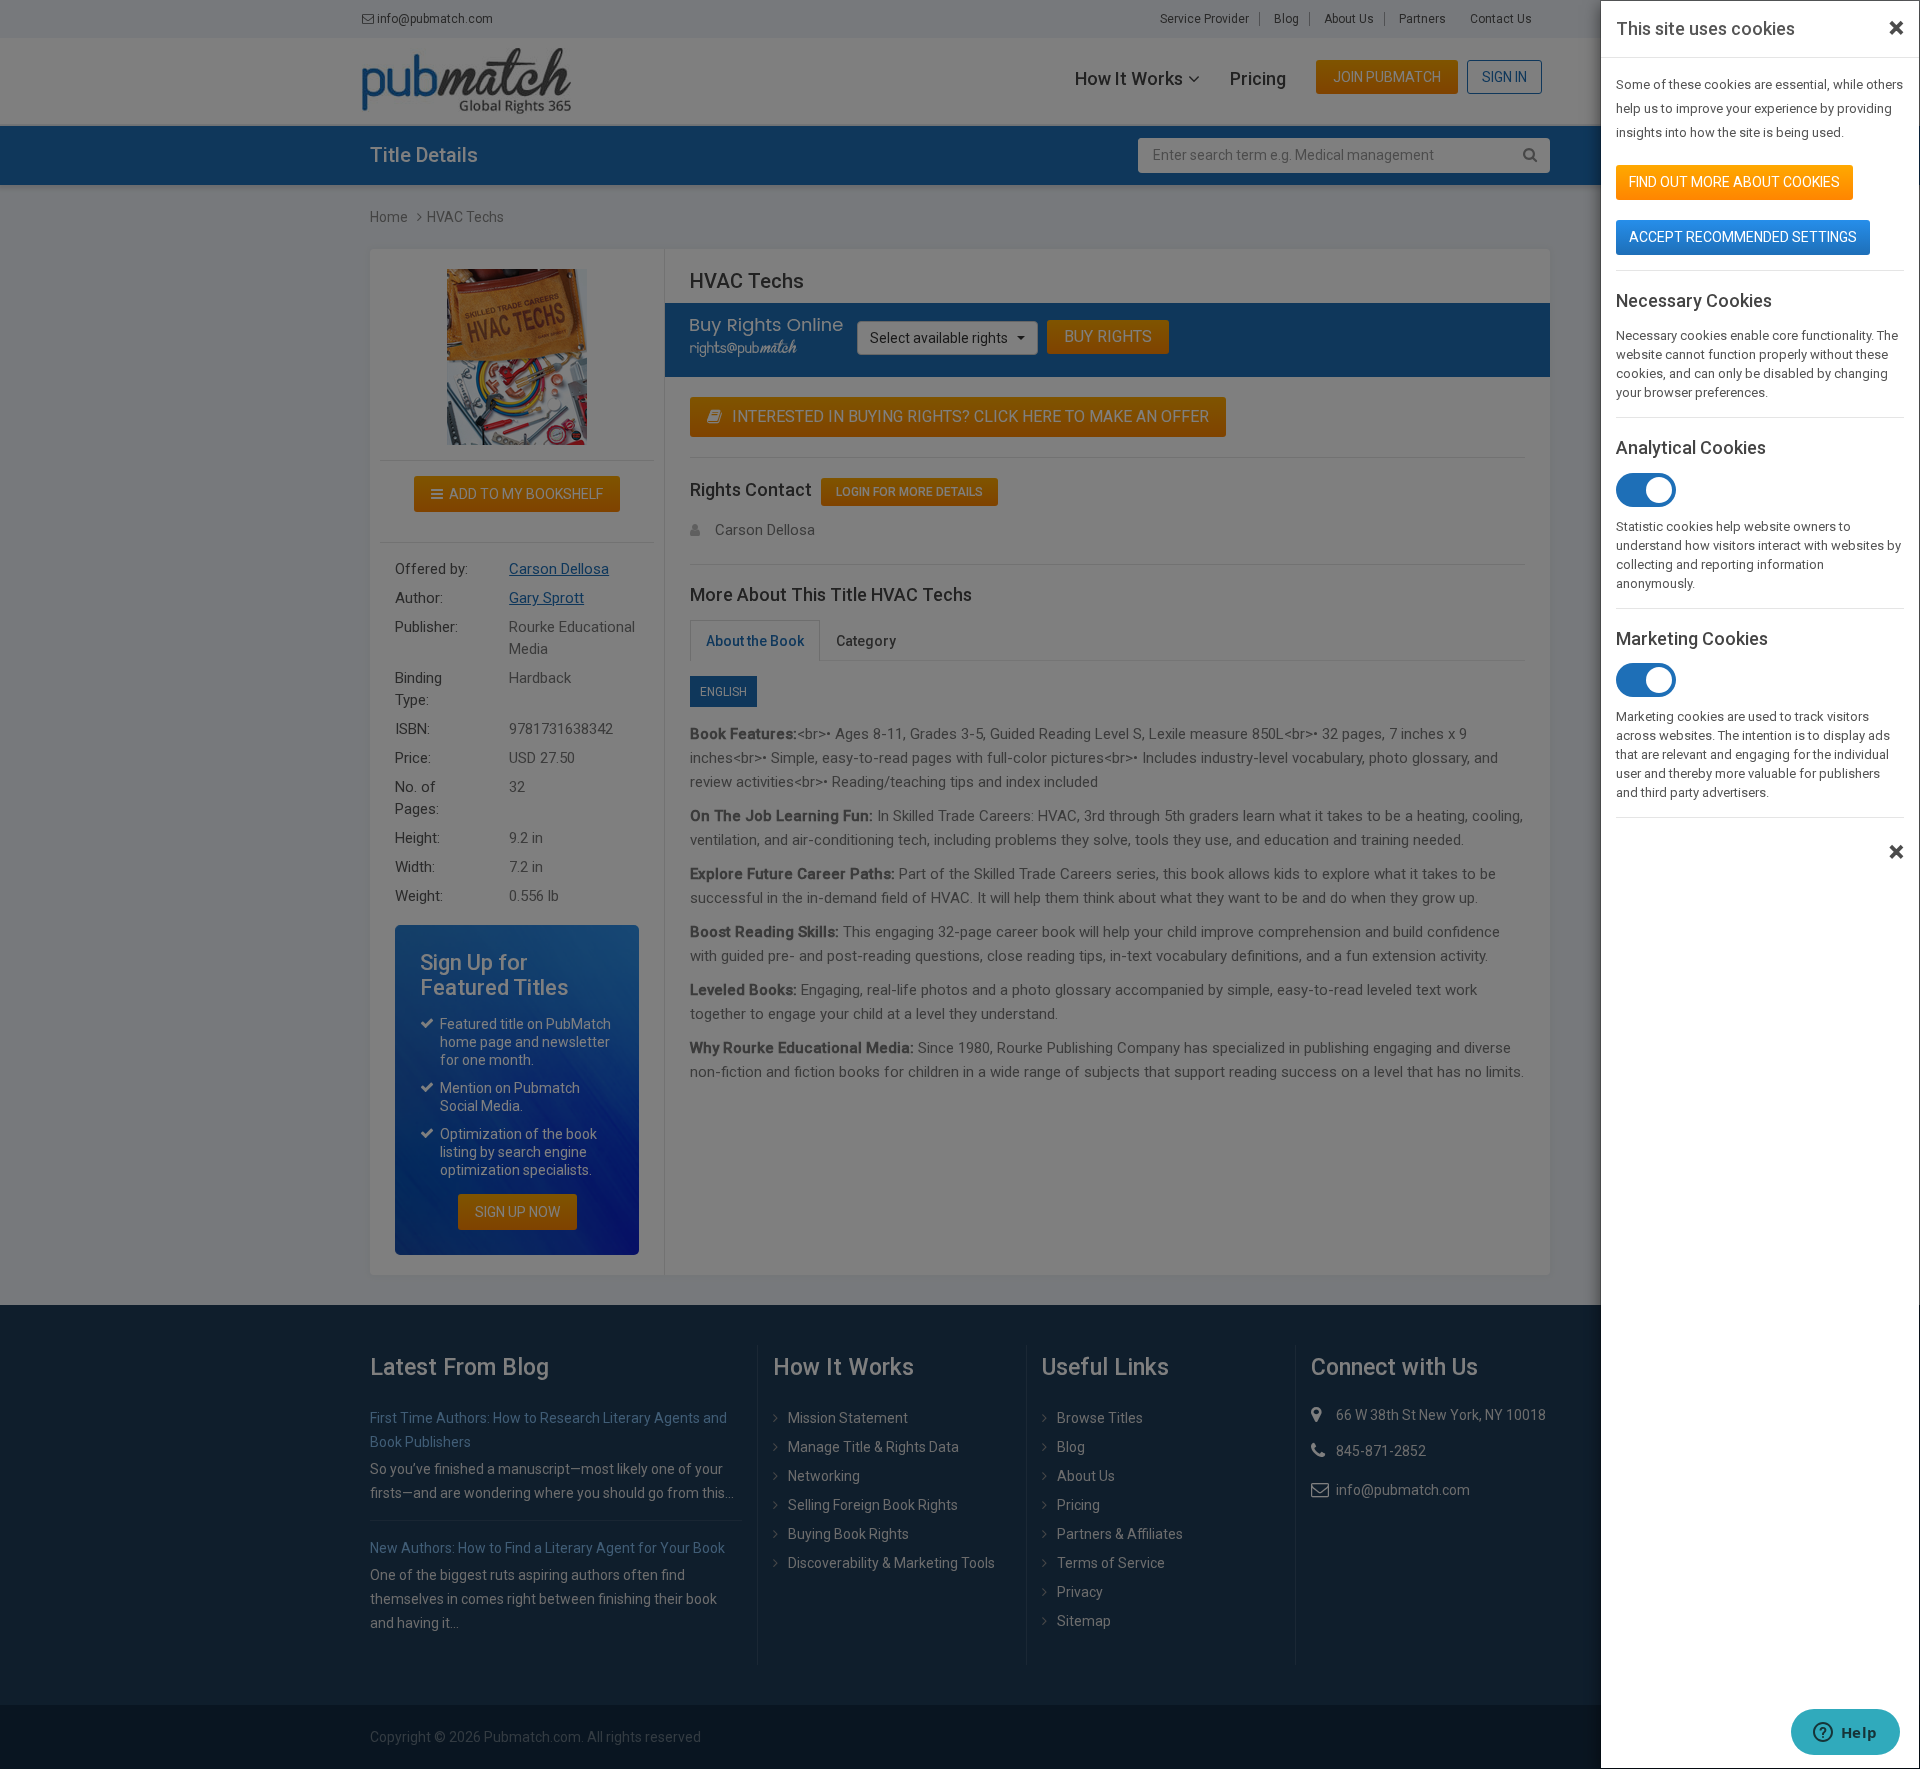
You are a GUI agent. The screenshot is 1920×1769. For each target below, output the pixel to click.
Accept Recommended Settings (1743, 237)
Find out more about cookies (1734, 182)
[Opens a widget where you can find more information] (1845, 1734)
